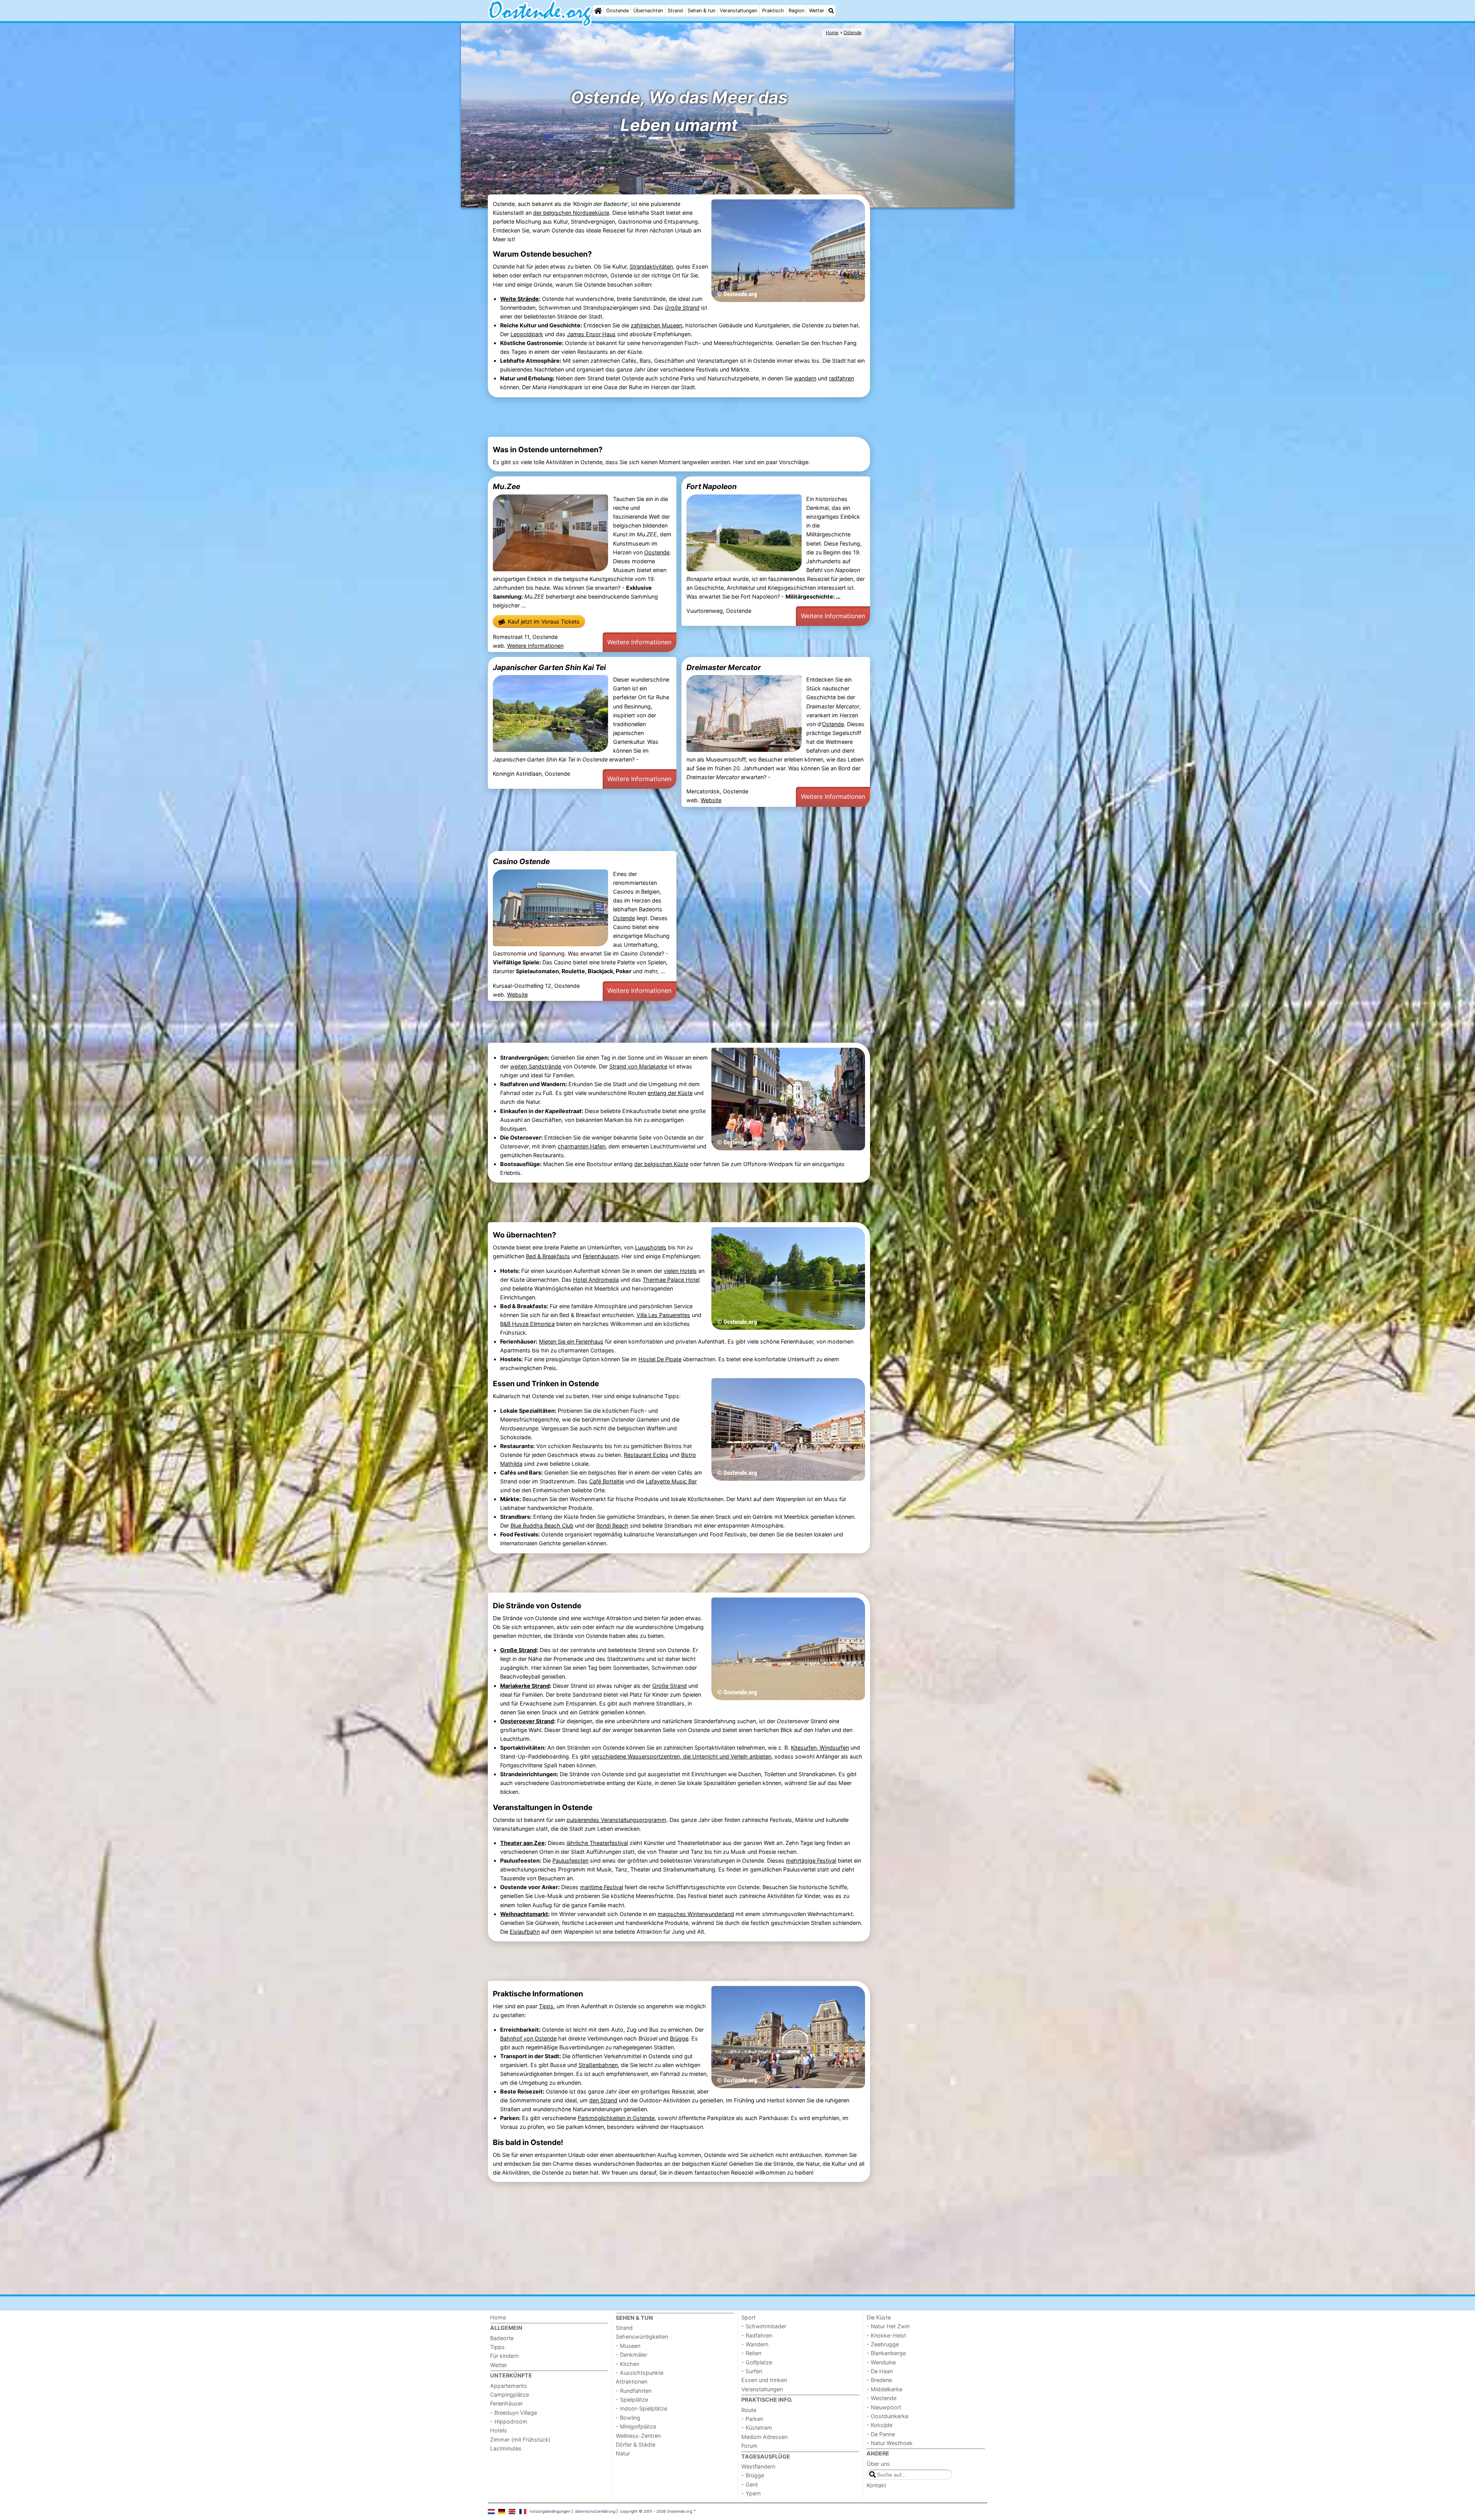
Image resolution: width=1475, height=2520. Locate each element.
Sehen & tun (701, 11)
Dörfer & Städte (636, 2445)
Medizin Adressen (764, 2437)
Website (711, 800)
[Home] (598, 11)
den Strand (603, 2100)
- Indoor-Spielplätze (641, 2408)
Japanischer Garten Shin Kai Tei (549, 667)
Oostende (617, 11)
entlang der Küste (670, 1093)
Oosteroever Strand (527, 1721)
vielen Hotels (680, 1271)
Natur (623, 2453)
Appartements (509, 2386)
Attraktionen (631, 2381)
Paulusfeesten (570, 1861)
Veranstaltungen (738, 11)
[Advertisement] (930, 328)
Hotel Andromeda (596, 1280)
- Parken (752, 2419)
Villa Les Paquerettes (663, 1315)
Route (749, 2410)
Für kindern (504, 2356)
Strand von (638, 1066)
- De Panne (881, 2434)
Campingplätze (510, 2395)
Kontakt (876, 2485)
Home (498, 2317)
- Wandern (755, 2344)
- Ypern (751, 2493)
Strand (675, 11)
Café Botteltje (607, 1481)
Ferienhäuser (506, 2403)
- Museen (628, 2346)
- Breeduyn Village (514, 2413)
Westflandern (758, 2466)
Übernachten (648, 11)
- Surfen (752, 2371)
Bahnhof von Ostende (528, 2038)
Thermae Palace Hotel (671, 1280)
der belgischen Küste (661, 1164)
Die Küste (879, 2317)
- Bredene (879, 2380)
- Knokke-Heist (886, 2335)
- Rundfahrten (634, 2391)
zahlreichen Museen (656, 325)
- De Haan (880, 2371)
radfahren (841, 378)
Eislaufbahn (525, 1932)
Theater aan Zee (522, 1843)
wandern (805, 378)
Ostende (833, 724)
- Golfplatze (757, 2362)
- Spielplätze (632, 2400)
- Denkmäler (631, 2355)
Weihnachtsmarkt (524, 1914)
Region (796, 11)
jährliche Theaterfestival (597, 1843)
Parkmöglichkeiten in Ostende (616, 2118)
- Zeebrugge (883, 2344)
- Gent (750, 2484)
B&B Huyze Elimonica (527, 1324)
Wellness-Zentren (638, 2436)
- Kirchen (627, 2364)
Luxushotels (651, 1247)
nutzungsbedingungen (550, 2511)
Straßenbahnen (598, 2065)
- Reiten (751, 2353)
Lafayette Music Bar (671, 1481)
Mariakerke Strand (525, 1686)
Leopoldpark (527, 334)
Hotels (499, 2430)
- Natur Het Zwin (888, 2326)
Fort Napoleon (712, 486)
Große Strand (518, 1650)
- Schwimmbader (764, 2326)
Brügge (679, 2038)
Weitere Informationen (535, 646)
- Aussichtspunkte (640, 2373)
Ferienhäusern (601, 1256)
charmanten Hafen (582, 1146)
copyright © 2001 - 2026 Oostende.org (656, 2511)
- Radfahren (757, 2335)
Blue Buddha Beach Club (542, 1525)
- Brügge (753, 2475)
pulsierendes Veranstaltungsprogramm (617, 1820)
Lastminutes (506, 2448)
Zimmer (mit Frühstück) (520, 2440)
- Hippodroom (509, 2421)
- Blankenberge (886, 2353)
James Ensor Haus (591, 334)
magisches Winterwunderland (696, 1914)
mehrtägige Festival (811, 1861)
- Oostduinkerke (887, 2416)
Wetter (817, 11)
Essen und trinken (764, 2380)
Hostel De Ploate (660, 1359)
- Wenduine (881, 2362)
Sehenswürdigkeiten (642, 2337)
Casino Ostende (521, 861)
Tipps (546, 2006)
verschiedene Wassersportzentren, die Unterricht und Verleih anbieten (681, 1756)
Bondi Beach (612, 1525)
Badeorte (502, 2338)
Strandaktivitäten (651, 266)
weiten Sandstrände (536, 1066)
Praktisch (773, 11)
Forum (749, 2446)
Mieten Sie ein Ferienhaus (571, 1341)
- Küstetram (757, 2428)
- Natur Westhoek (890, 2443)
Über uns (878, 2464)
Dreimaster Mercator (724, 667)
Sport (748, 2317)
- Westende (882, 2398)
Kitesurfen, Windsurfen (820, 1748)
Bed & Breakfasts (548, 1256)
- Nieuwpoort (884, 2407)
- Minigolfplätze (636, 2426)
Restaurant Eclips (646, 1455)
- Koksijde (879, 2425)
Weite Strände (520, 299)
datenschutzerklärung (595, 2511)
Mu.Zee (506, 486)
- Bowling (628, 2418)
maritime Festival (602, 1887)
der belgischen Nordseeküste (571, 213)
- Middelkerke (884, 2389)
